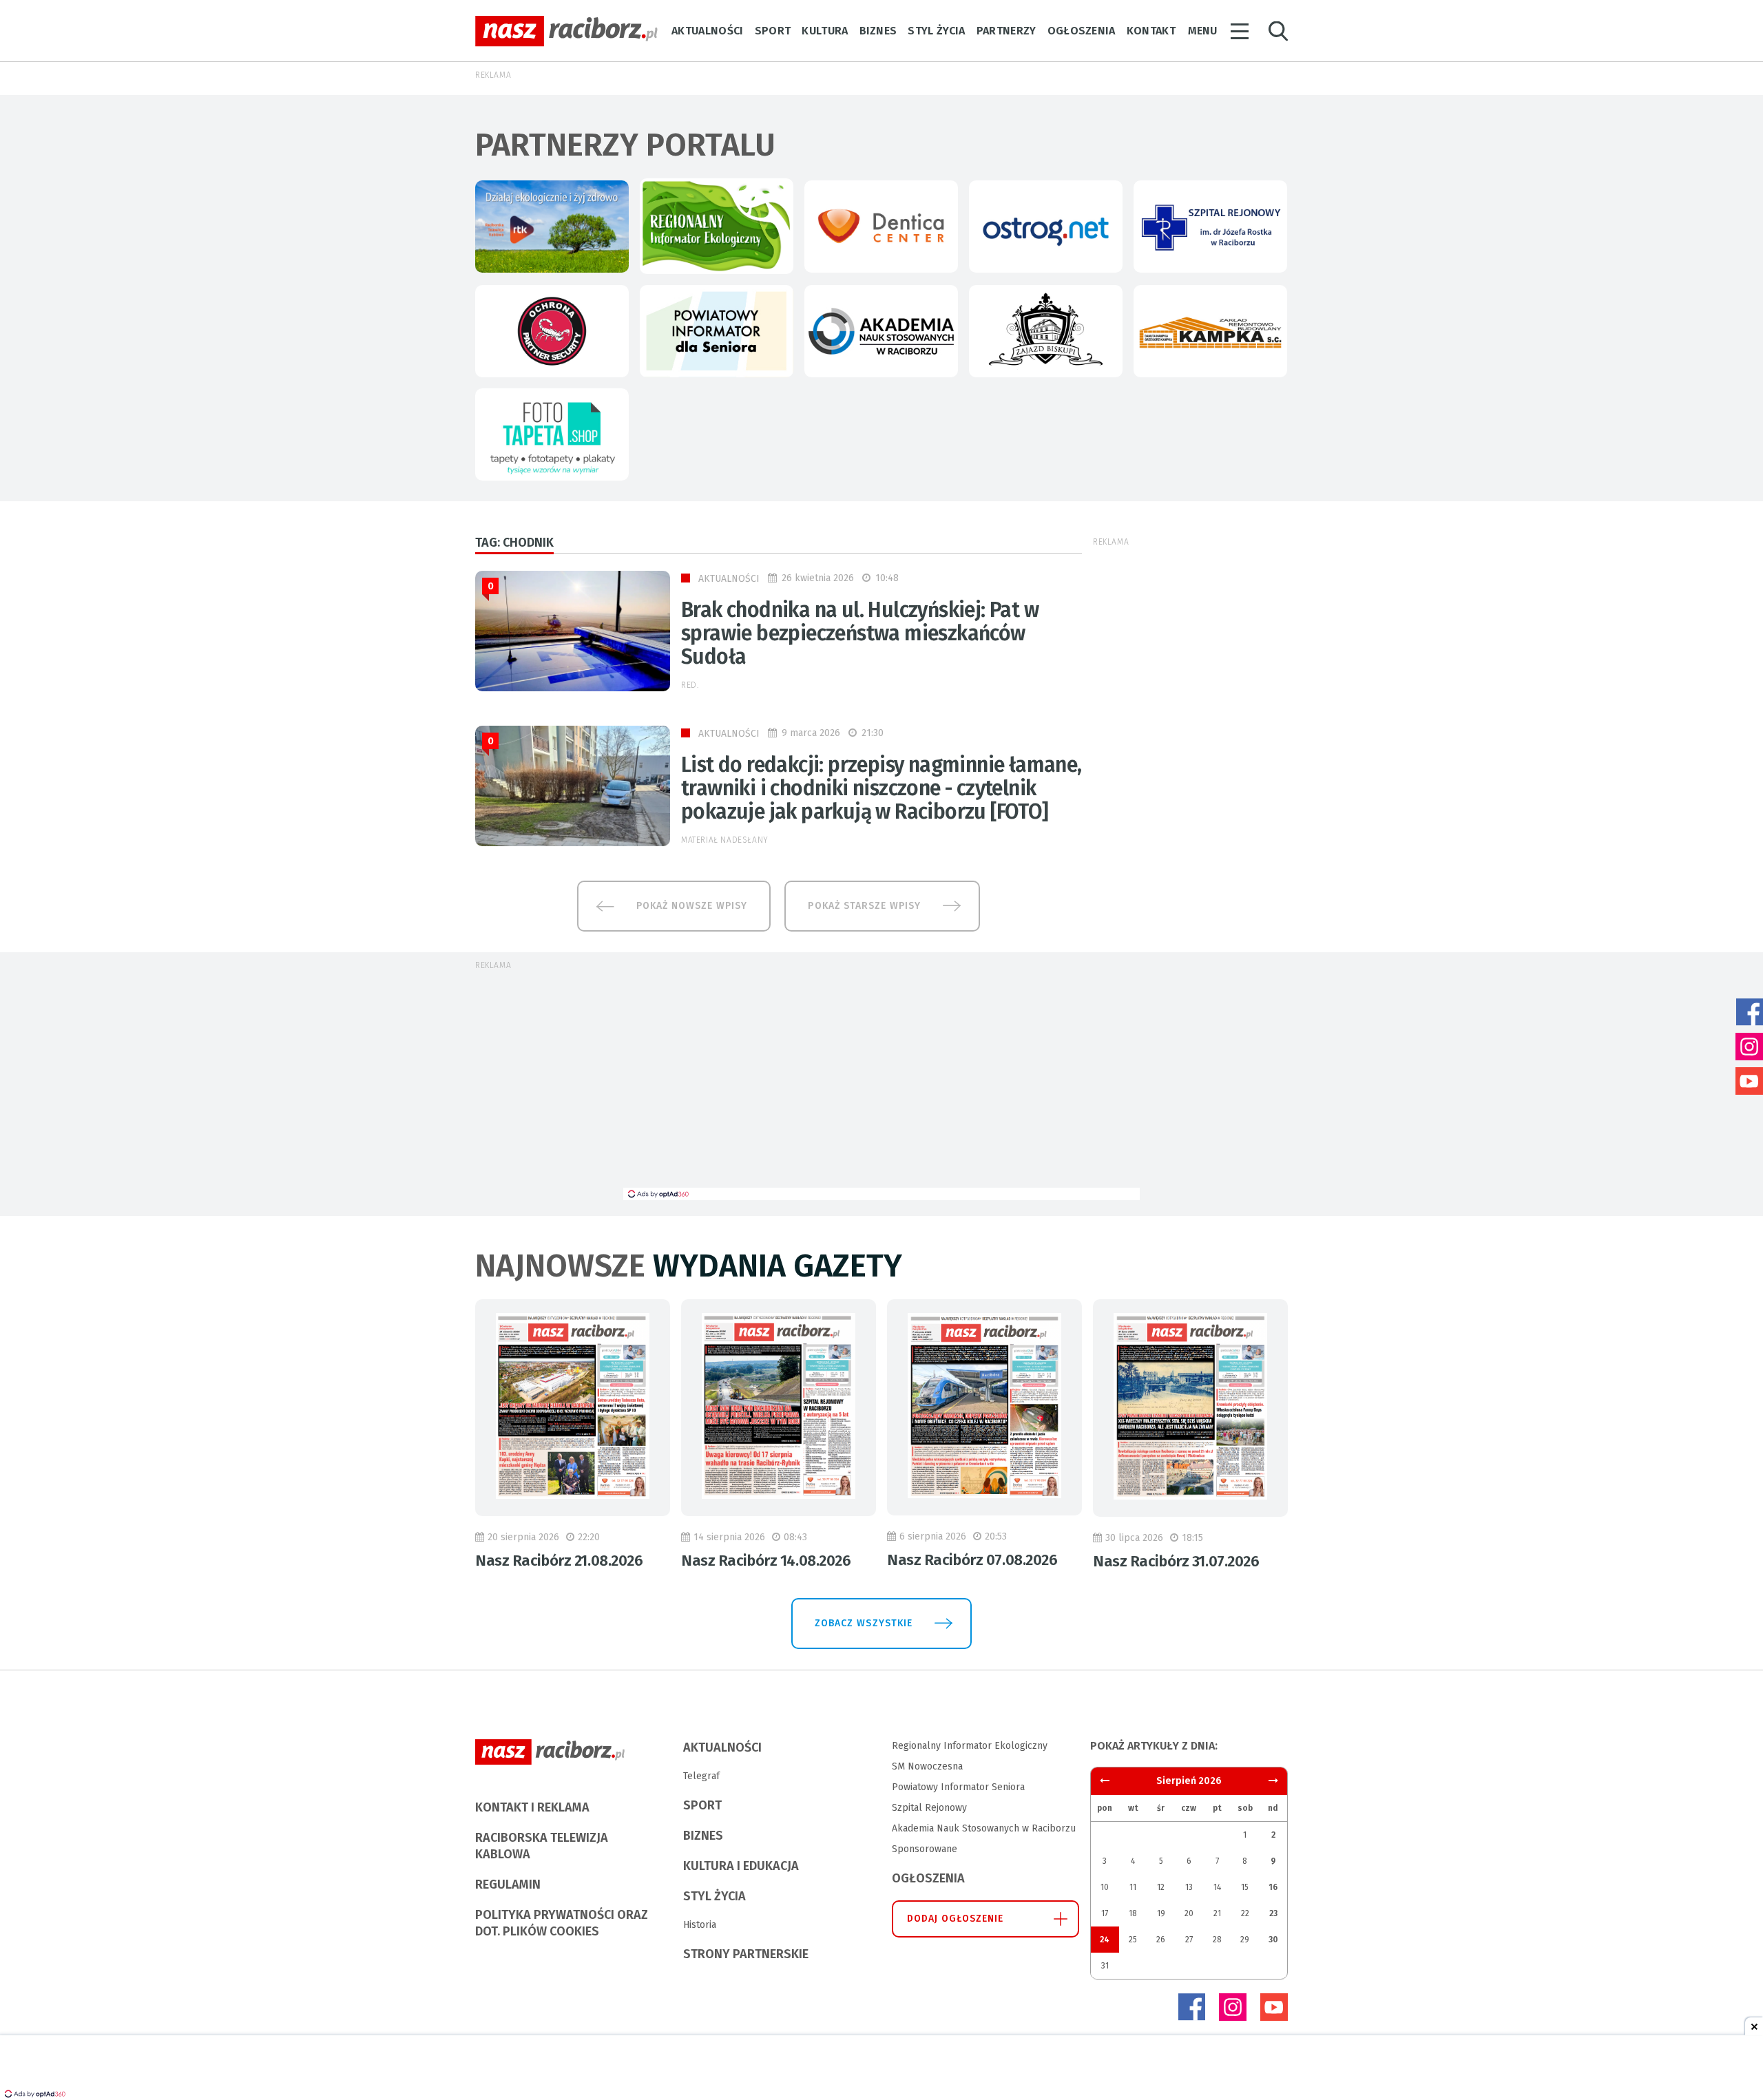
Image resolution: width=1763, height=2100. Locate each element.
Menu (1202, 31)
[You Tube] (1274, 2007)
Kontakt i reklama (532, 1807)
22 (1245, 1913)
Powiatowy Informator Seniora (958, 1787)
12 (1161, 1887)
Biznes (878, 31)
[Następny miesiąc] (1105, 1781)
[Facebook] (1191, 2007)
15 (1245, 1887)
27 (1189, 1940)
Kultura (825, 31)
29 (1245, 1940)
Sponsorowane (925, 1849)
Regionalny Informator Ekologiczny (970, 1746)
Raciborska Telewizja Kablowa (542, 1846)
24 (1105, 1940)
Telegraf (701, 1776)
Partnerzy (1006, 31)
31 (1105, 1966)
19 (1161, 1913)
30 (1273, 1940)
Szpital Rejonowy (929, 1808)
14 (1217, 1887)
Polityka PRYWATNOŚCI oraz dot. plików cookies (562, 1923)
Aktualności (708, 31)
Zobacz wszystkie (864, 1623)
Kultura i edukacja (741, 1866)
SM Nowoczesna (927, 1766)
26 (1161, 1940)
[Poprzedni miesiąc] (1273, 1781)
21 (1217, 1913)
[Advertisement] (881, 1084)
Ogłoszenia (1082, 31)
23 (1273, 1913)
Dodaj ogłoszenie (956, 1919)
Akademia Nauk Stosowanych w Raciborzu (984, 1828)
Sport (773, 31)
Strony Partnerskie (746, 1954)
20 (1189, 1913)
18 (1133, 1913)
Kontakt (1151, 31)
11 (1133, 1887)
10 (1105, 1887)
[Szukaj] (1278, 31)
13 (1189, 1887)
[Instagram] (1233, 2007)
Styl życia (936, 31)
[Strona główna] (566, 31)
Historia (700, 1925)
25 (1133, 1940)
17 (1105, 1913)
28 (1217, 1940)
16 (1273, 1887)
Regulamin (508, 1884)
